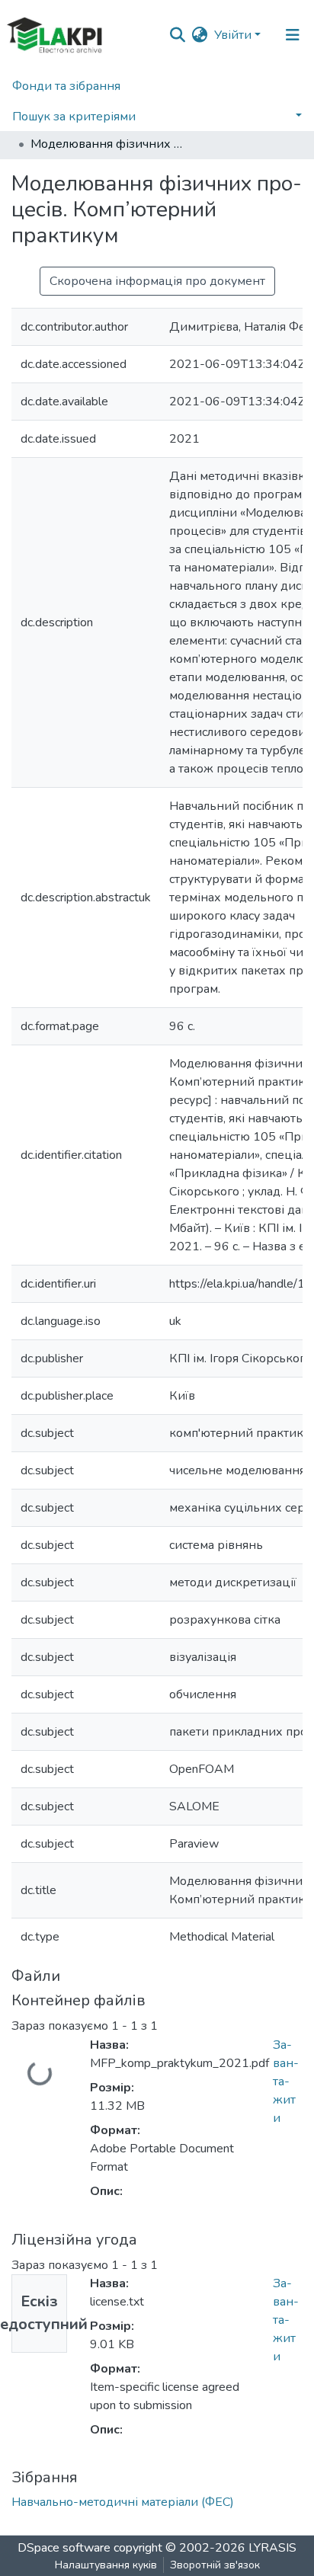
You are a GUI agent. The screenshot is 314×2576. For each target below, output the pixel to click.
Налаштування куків (106, 2565)
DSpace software (64, 2548)
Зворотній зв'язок (215, 2565)
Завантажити (286, 2082)
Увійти (233, 35)
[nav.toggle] (293, 35)
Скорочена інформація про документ (157, 281)
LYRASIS (272, 2548)
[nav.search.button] (178, 35)
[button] (200, 35)
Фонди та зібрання (66, 86)
